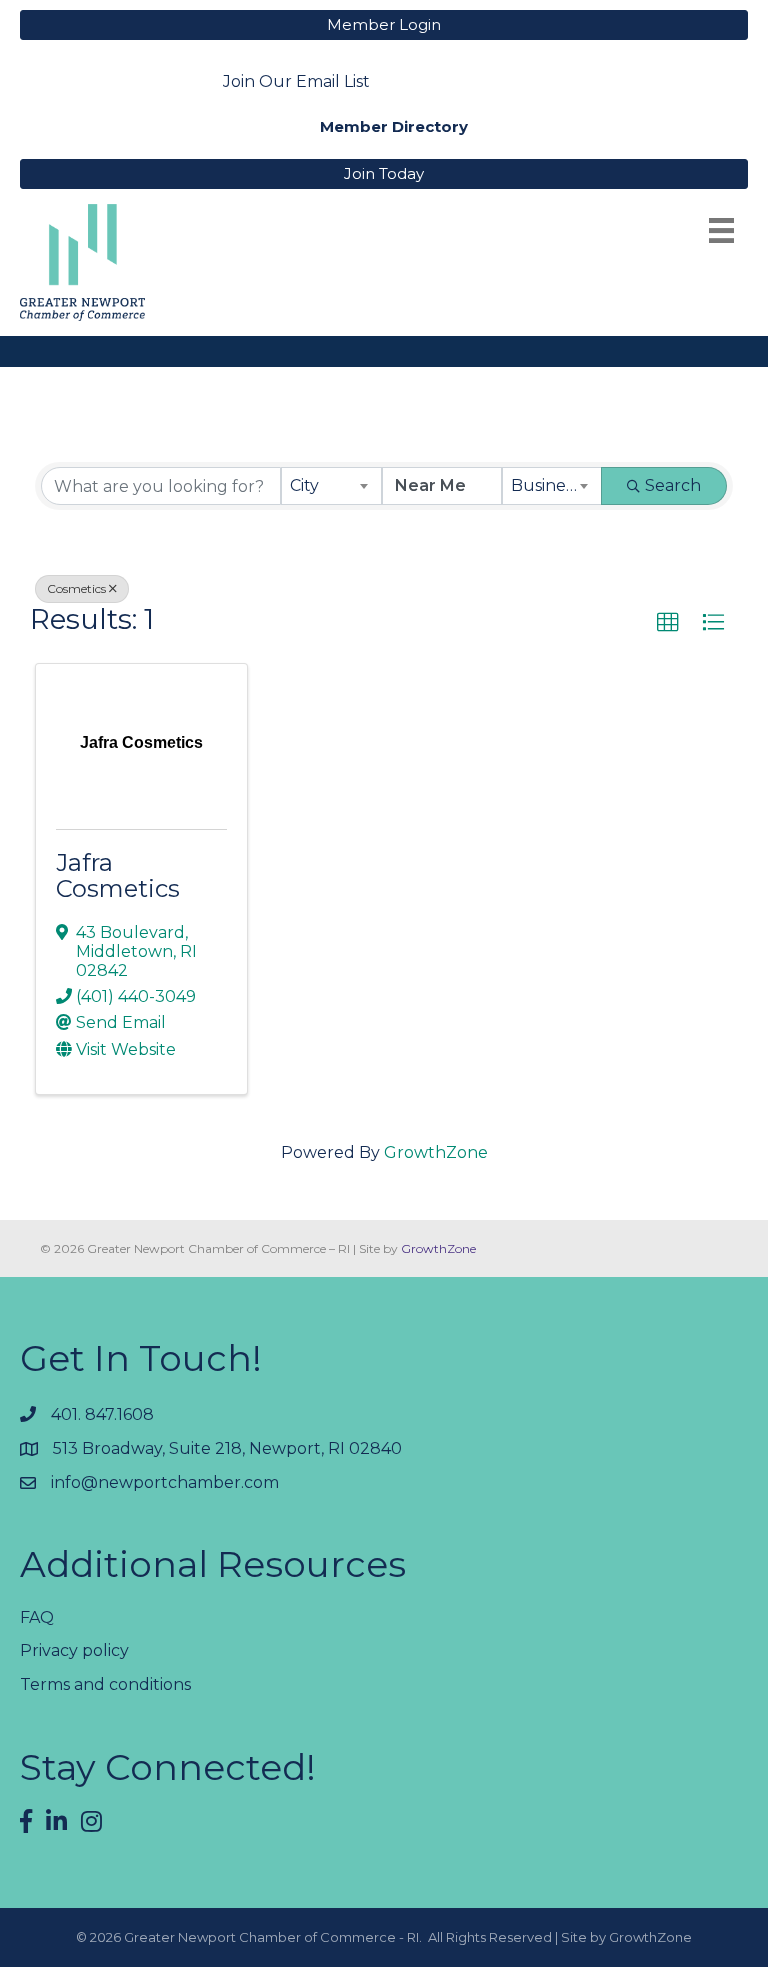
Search (673, 485)
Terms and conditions (105, 1684)
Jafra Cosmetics (118, 875)
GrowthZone (436, 1152)
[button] (668, 623)
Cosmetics (76, 588)
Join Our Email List (296, 81)
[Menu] (721, 230)
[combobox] (331, 486)
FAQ (37, 1617)
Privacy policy (74, 1650)
